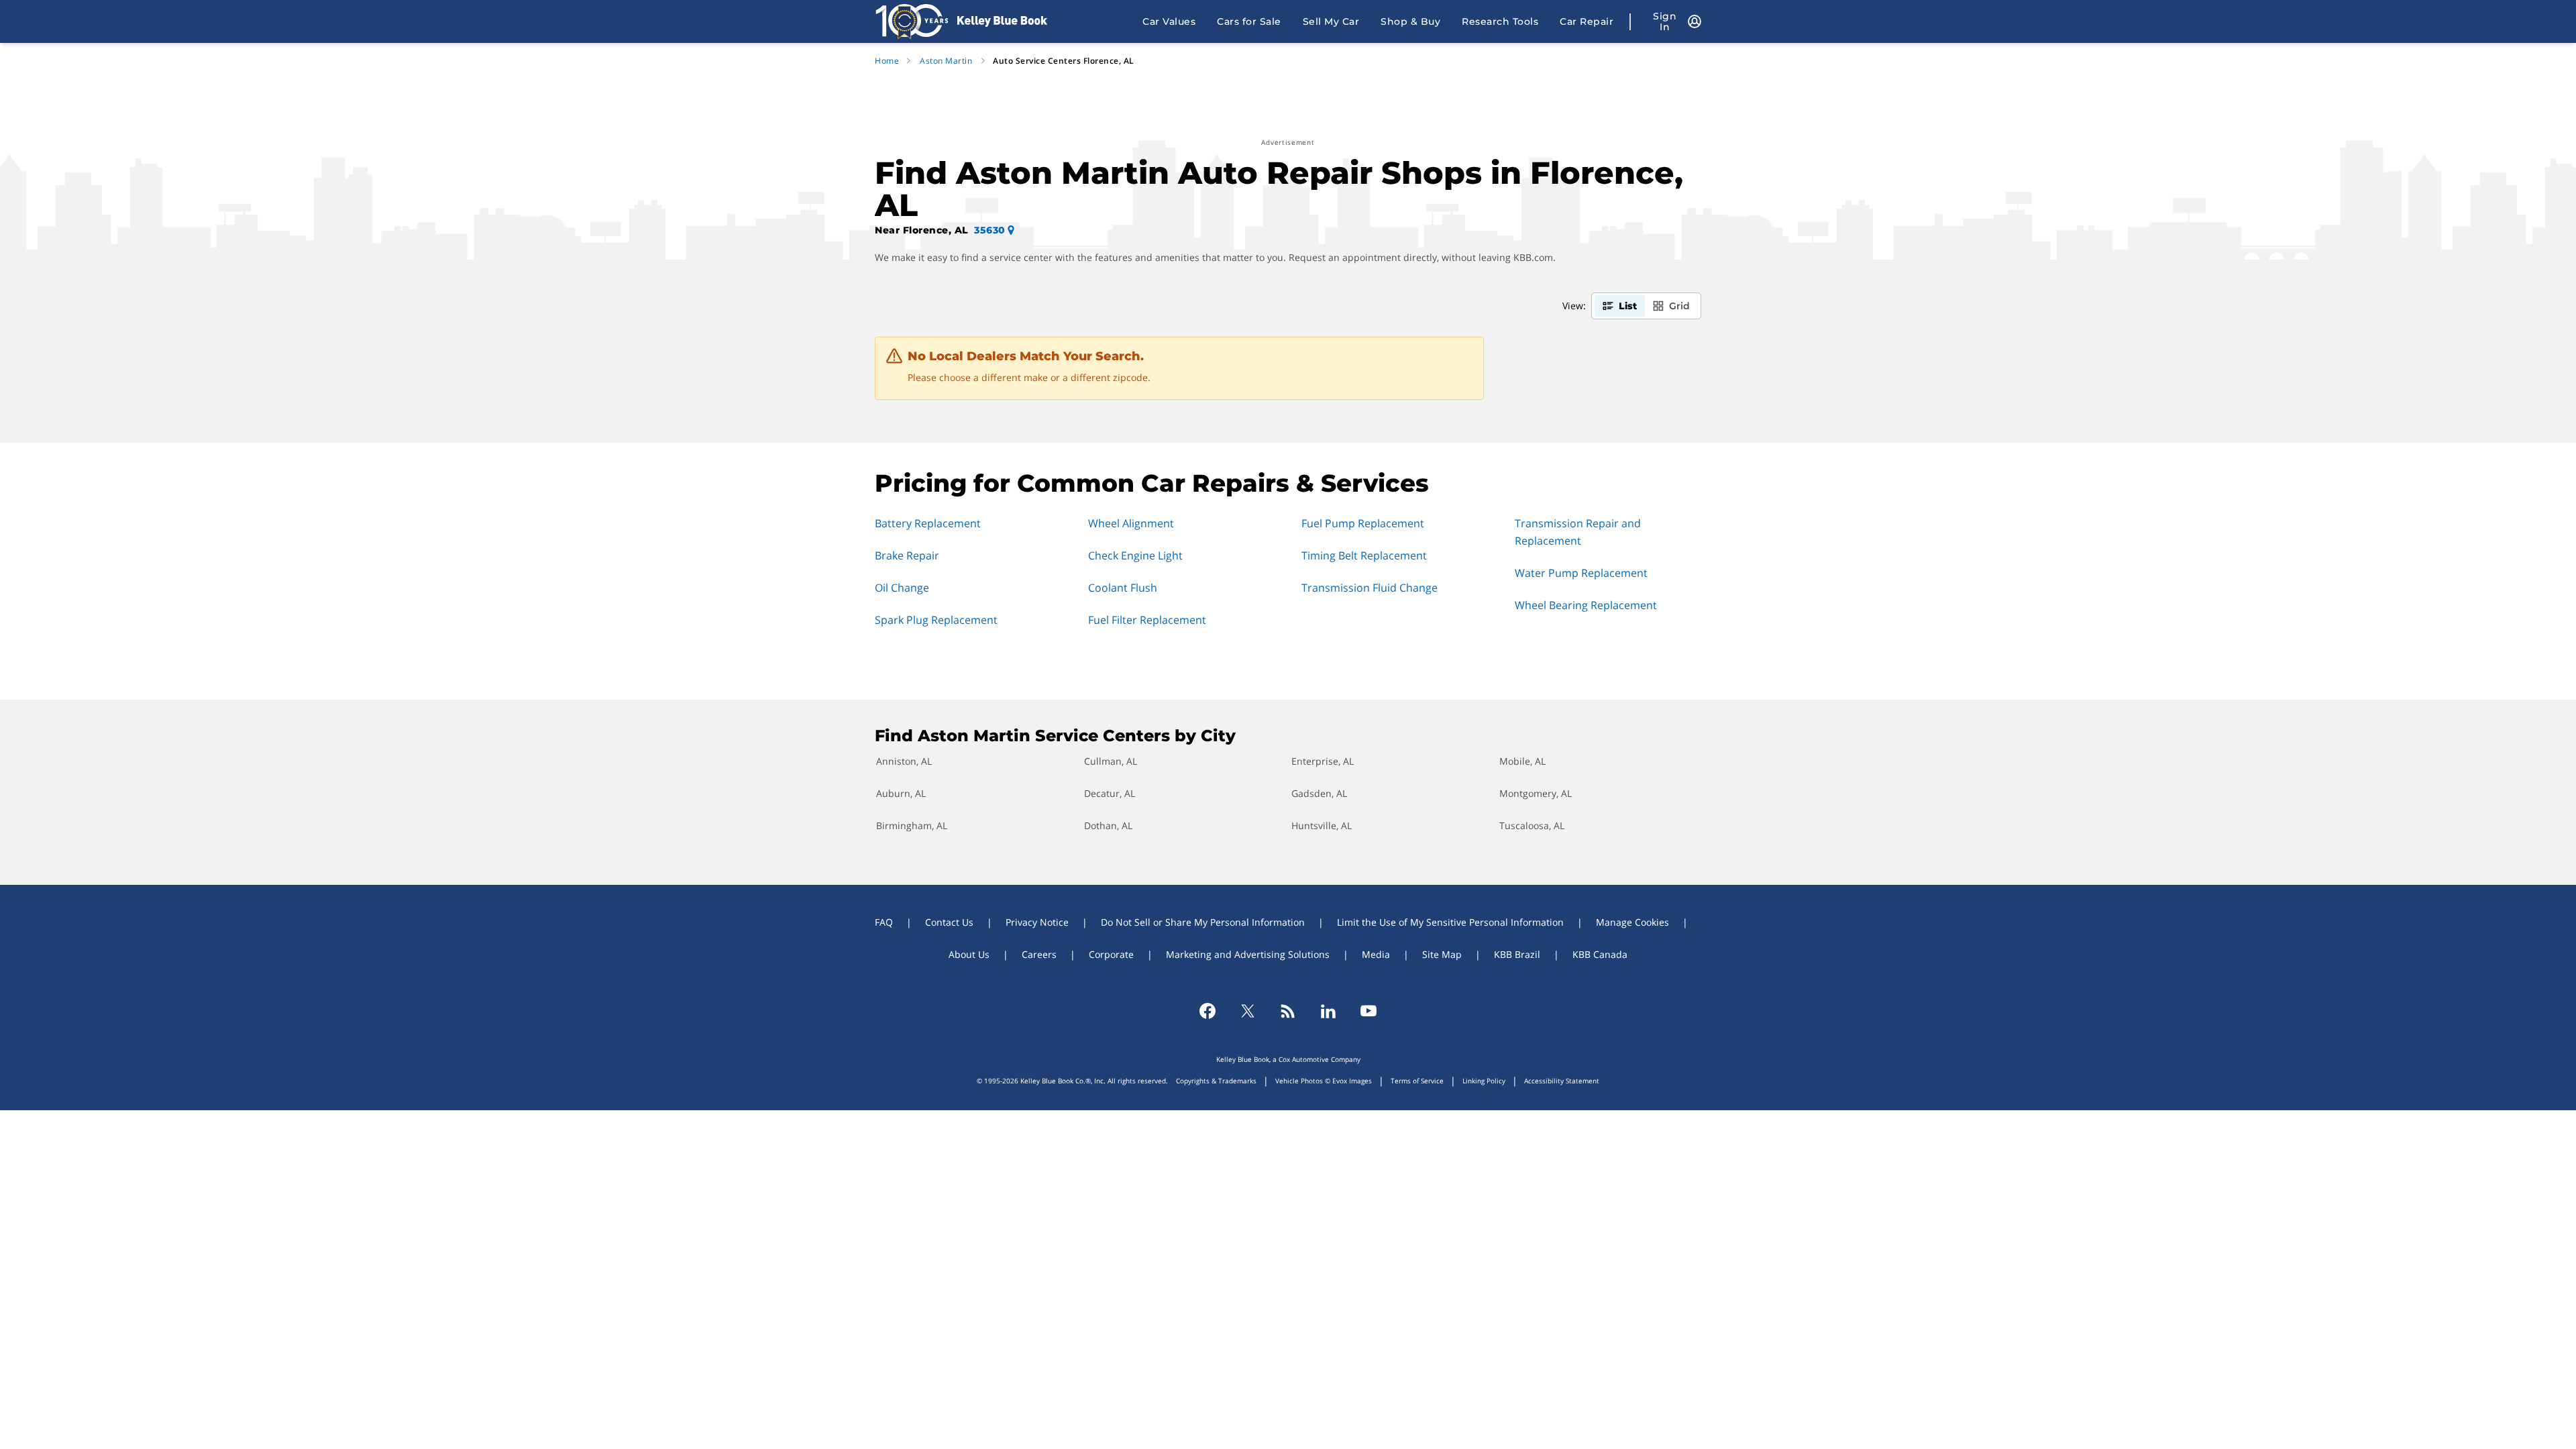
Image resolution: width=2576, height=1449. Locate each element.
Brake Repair (907, 555)
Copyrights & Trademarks (1216, 1081)
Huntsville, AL (1322, 825)
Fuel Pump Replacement (1363, 523)
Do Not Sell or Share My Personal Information (1203, 922)
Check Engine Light (1135, 555)
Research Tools (1500, 21)
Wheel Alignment (1131, 523)
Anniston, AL (904, 761)
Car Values (1169, 21)
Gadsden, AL (1319, 793)
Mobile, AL (1522, 761)
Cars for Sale (1249, 21)
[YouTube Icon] (1368, 1011)
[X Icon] (1248, 1011)
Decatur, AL (1110, 793)
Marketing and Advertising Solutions (1248, 954)
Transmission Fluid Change (1370, 588)
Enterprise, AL (1323, 761)
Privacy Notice (1037, 922)
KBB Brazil (1517, 954)
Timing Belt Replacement (1364, 555)
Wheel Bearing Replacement (1586, 605)
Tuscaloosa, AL (1532, 825)
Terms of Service (1417, 1081)
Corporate (1111, 954)
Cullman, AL (1111, 761)
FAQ (884, 922)
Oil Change (902, 588)
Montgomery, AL (1536, 793)
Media (1376, 954)
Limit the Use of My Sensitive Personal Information (1450, 922)
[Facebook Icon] (1207, 1011)
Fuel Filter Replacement (1147, 620)
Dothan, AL (1108, 825)
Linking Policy (1484, 1081)
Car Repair (1587, 21)
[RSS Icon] (1288, 1011)
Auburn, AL (901, 793)
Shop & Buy (1410, 21)
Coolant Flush (1123, 588)
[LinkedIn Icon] (1328, 1011)
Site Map (1442, 954)
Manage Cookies (1632, 922)
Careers (1039, 954)
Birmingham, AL (912, 825)
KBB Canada (1600, 954)
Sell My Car (1331, 21)
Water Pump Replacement (1581, 573)
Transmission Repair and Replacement (1578, 532)
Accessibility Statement (1562, 1081)
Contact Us (949, 922)
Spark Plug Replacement (936, 620)
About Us (969, 954)
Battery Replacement (928, 523)
